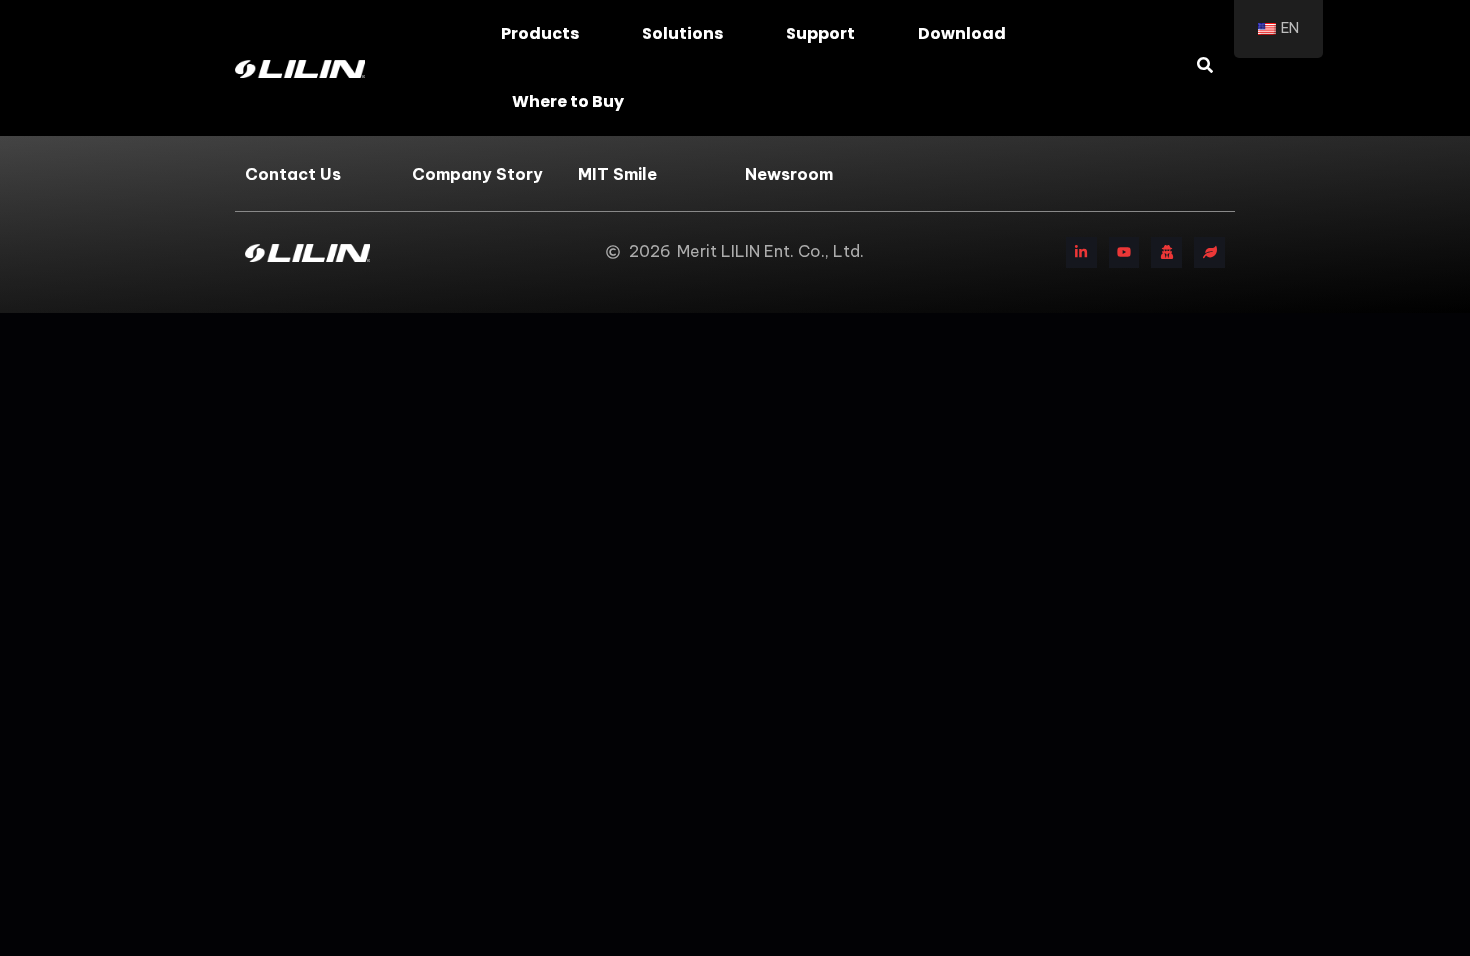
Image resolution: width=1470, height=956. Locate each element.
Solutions (682, 33)
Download (962, 33)
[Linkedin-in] (1081, 252)
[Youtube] (1124, 252)
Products (540, 33)
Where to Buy (568, 101)
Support (820, 33)
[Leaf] (1209, 252)
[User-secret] (1166, 252)
